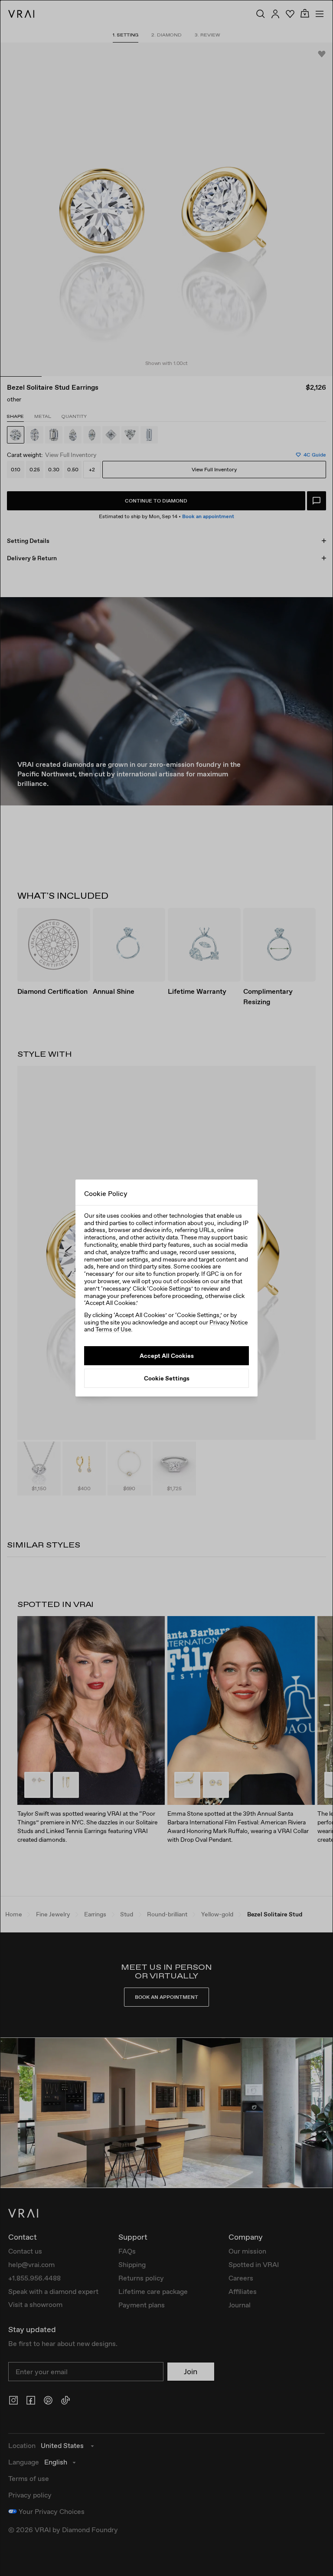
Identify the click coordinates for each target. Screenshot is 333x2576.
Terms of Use (113, 1329)
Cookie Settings (167, 1378)
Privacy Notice (229, 1322)
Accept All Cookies (167, 1356)
